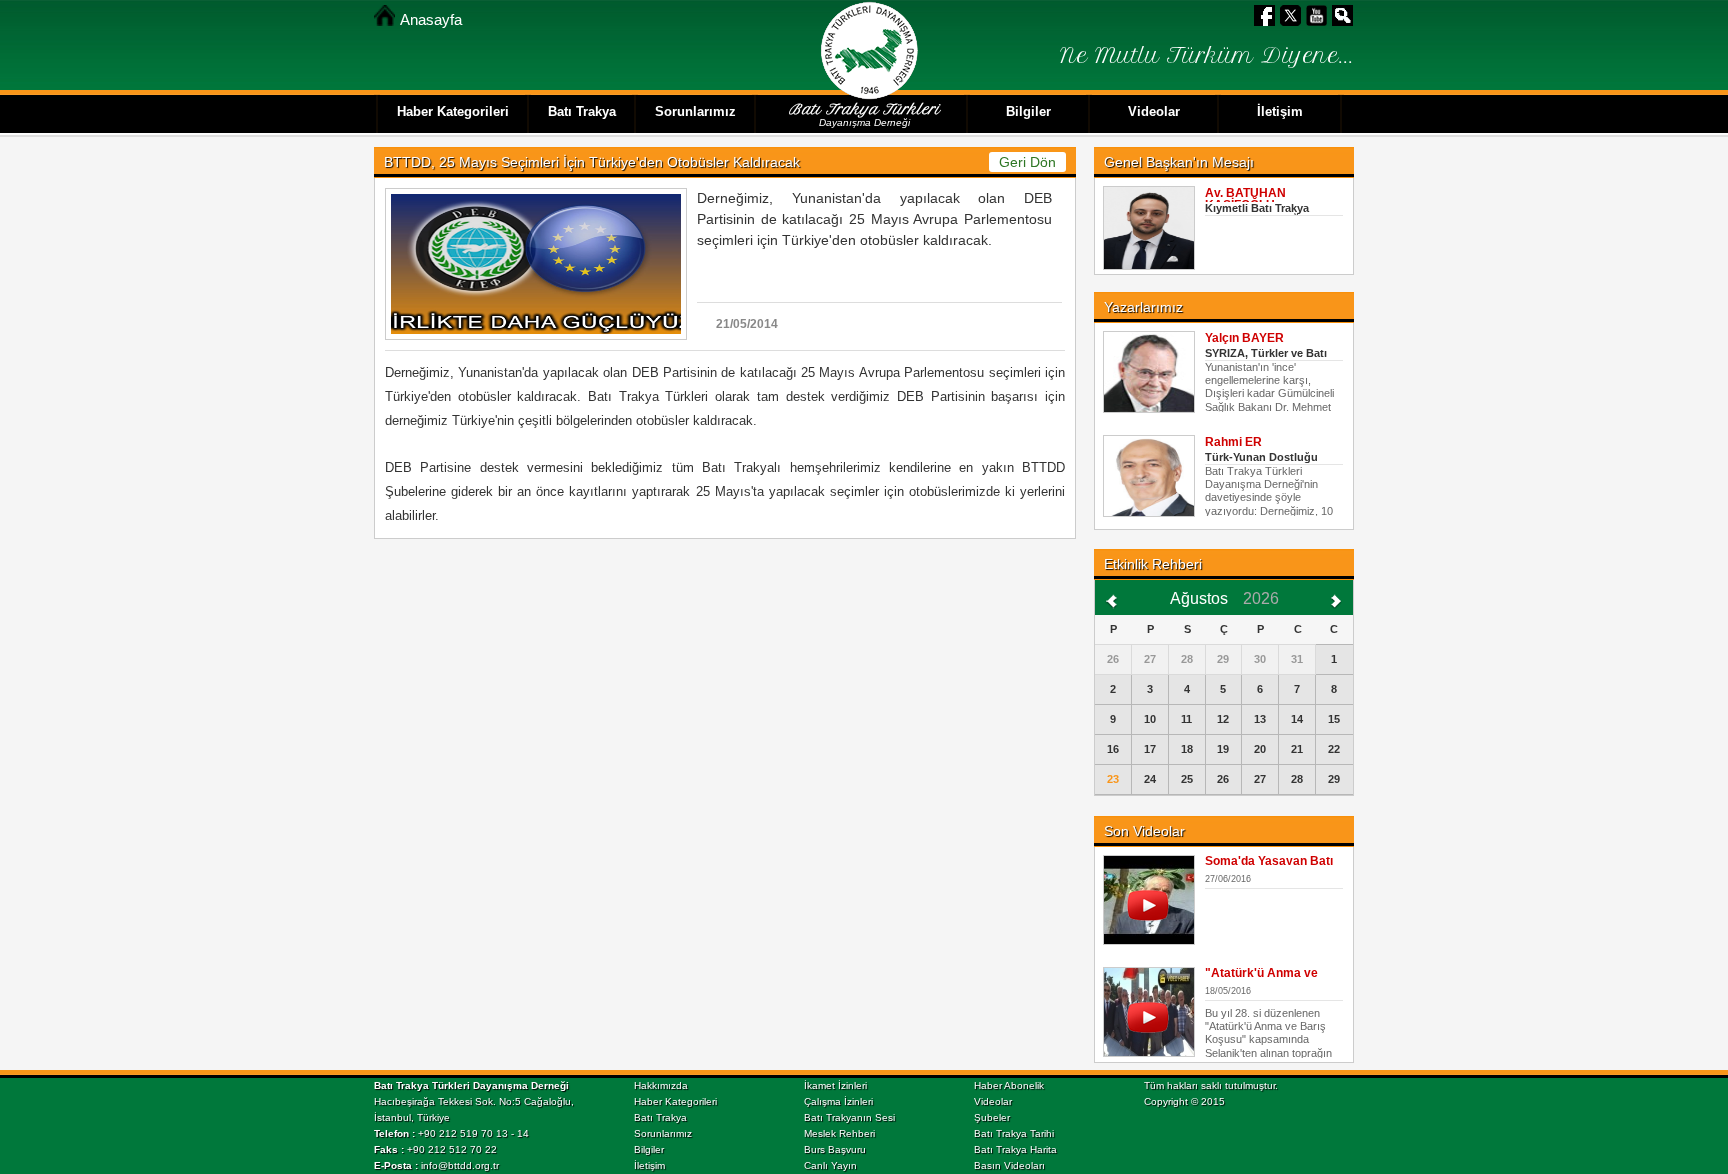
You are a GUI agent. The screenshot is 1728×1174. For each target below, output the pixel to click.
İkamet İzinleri (835, 1085)
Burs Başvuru (835, 1149)
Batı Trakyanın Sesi (849, 1117)
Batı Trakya (660, 1117)
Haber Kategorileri (675, 1101)
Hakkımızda (661, 1085)
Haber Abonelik (1009, 1085)
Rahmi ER (1233, 442)
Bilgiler (649, 1149)
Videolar (993, 1101)
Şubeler (992, 1117)
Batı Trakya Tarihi (1014, 1133)
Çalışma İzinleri (838, 1101)
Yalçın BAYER (1244, 338)
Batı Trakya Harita (1015, 1149)
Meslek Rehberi (839, 1133)
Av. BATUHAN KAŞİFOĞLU (1245, 199)
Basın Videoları (1009, 1165)
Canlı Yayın (830, 1165)
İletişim (649, 1165)
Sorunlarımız (663, 1133)
